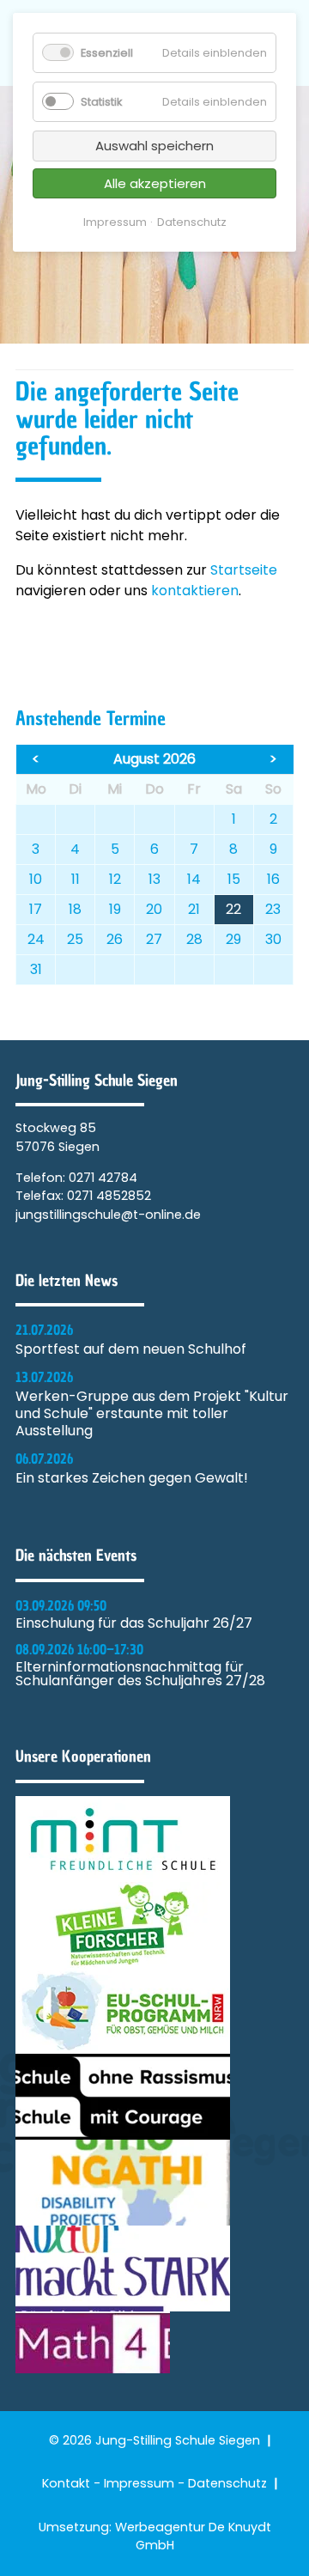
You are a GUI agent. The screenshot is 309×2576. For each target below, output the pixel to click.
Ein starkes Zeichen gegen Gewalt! (132, 1478)
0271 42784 (103, 1178)
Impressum (139, 2483)
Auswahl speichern (154, 146)
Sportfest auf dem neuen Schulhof (131, 1349)
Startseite (244, 570)
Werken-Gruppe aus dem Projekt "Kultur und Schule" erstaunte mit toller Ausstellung (152, 1414)
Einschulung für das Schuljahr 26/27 (134, 1623)
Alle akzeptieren (155, 183)
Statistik (101, 102)
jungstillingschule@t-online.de (108, 1215)
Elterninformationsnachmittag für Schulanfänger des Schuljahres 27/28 (140, 1674)
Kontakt (66, 2483)
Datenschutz (227, 2483)
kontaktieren (195, 591)
